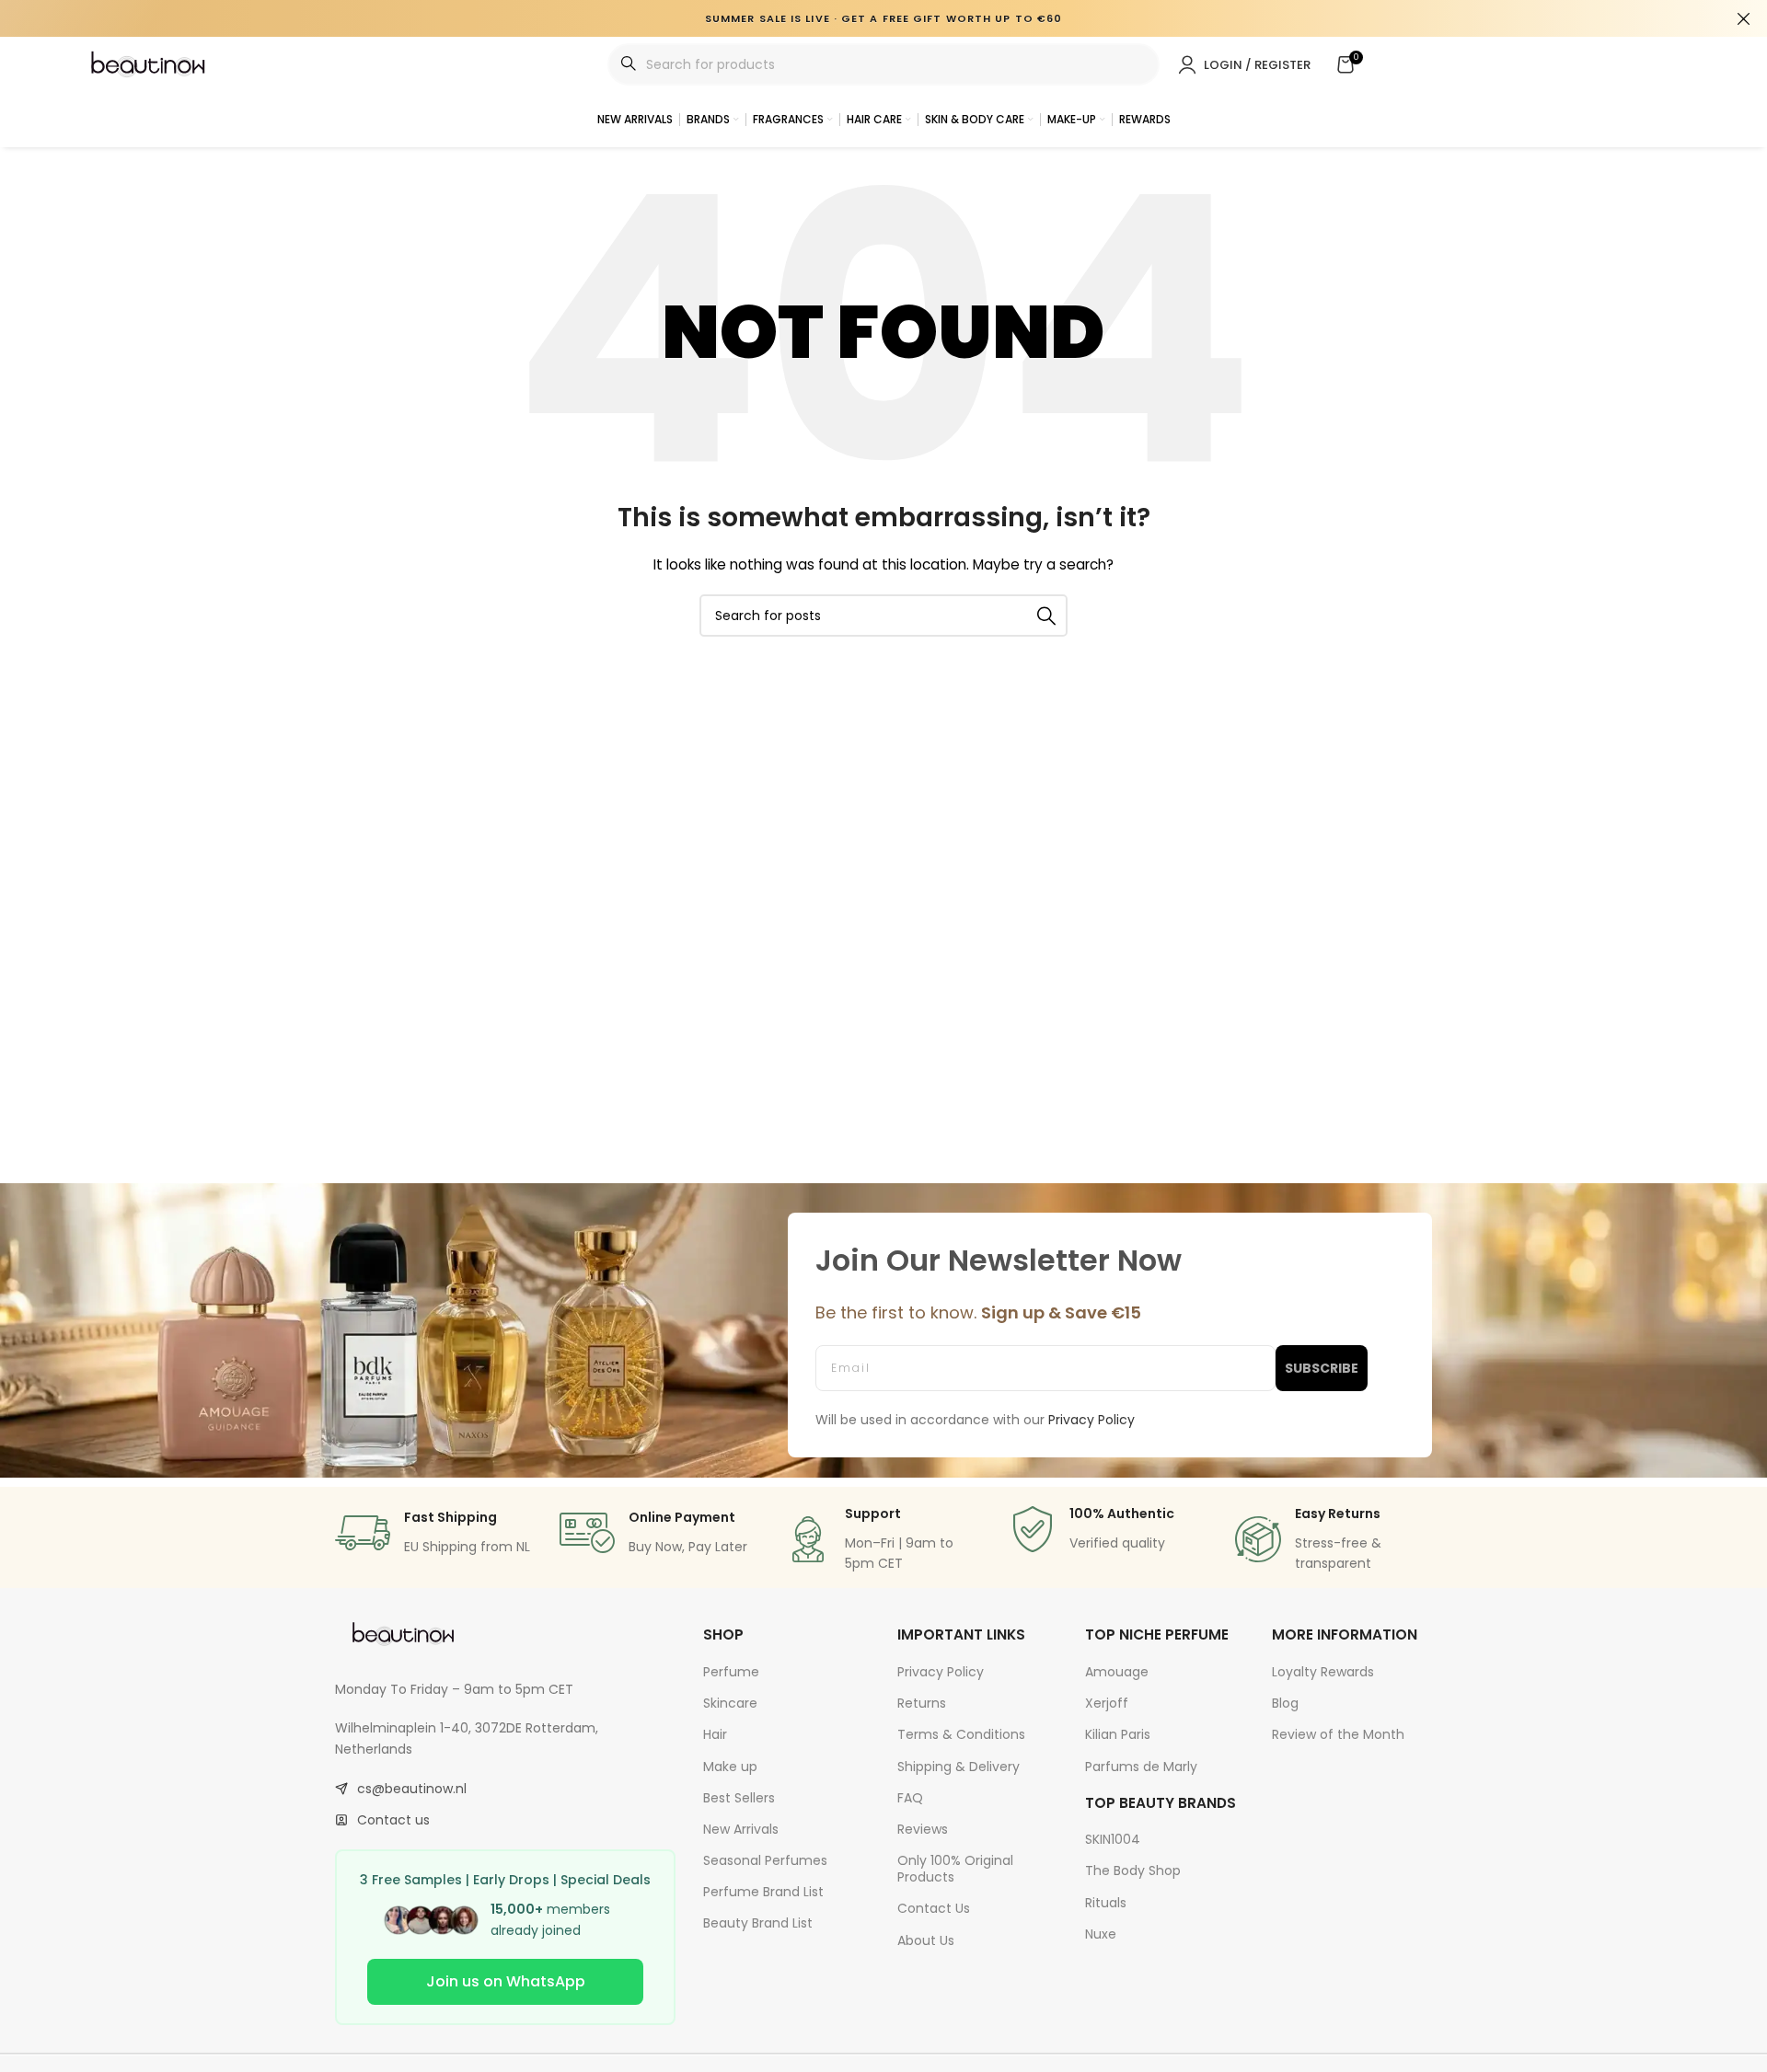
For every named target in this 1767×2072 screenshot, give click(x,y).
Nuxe (1101, 1934)
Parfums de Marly (1141, 1767)
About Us (926, 1940)
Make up (730, 1767)
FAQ (910, 1798)
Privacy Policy (941, 1672)
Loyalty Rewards (1323, 1672)
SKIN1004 (1113, 1839)
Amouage (1117, 1672)
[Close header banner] (1744, 18)
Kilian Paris (1118, 1734)
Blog (1285, 1703)
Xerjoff (1107, 1703)
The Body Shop (1133, 1871)
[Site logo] (149, 63)
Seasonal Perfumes (765, 1860)
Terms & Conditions (961, 1734)
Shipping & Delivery (959, 1767)
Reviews (923, 1829)
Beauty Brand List (758, 1923)
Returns (922, 1703)
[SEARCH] (1046, 616)
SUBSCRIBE (1322, 1368)
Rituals (1106, 1903)
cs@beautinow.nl (412, 1789)
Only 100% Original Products (955, 1869)
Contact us (393, 1820)
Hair (715, 1734)
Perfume (731, 1672)
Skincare (730, 1703)
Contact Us (934, 1908)
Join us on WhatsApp (506, 1981)
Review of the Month (1338, 1734)
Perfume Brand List (763, 1892)
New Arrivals (741, 1829)
